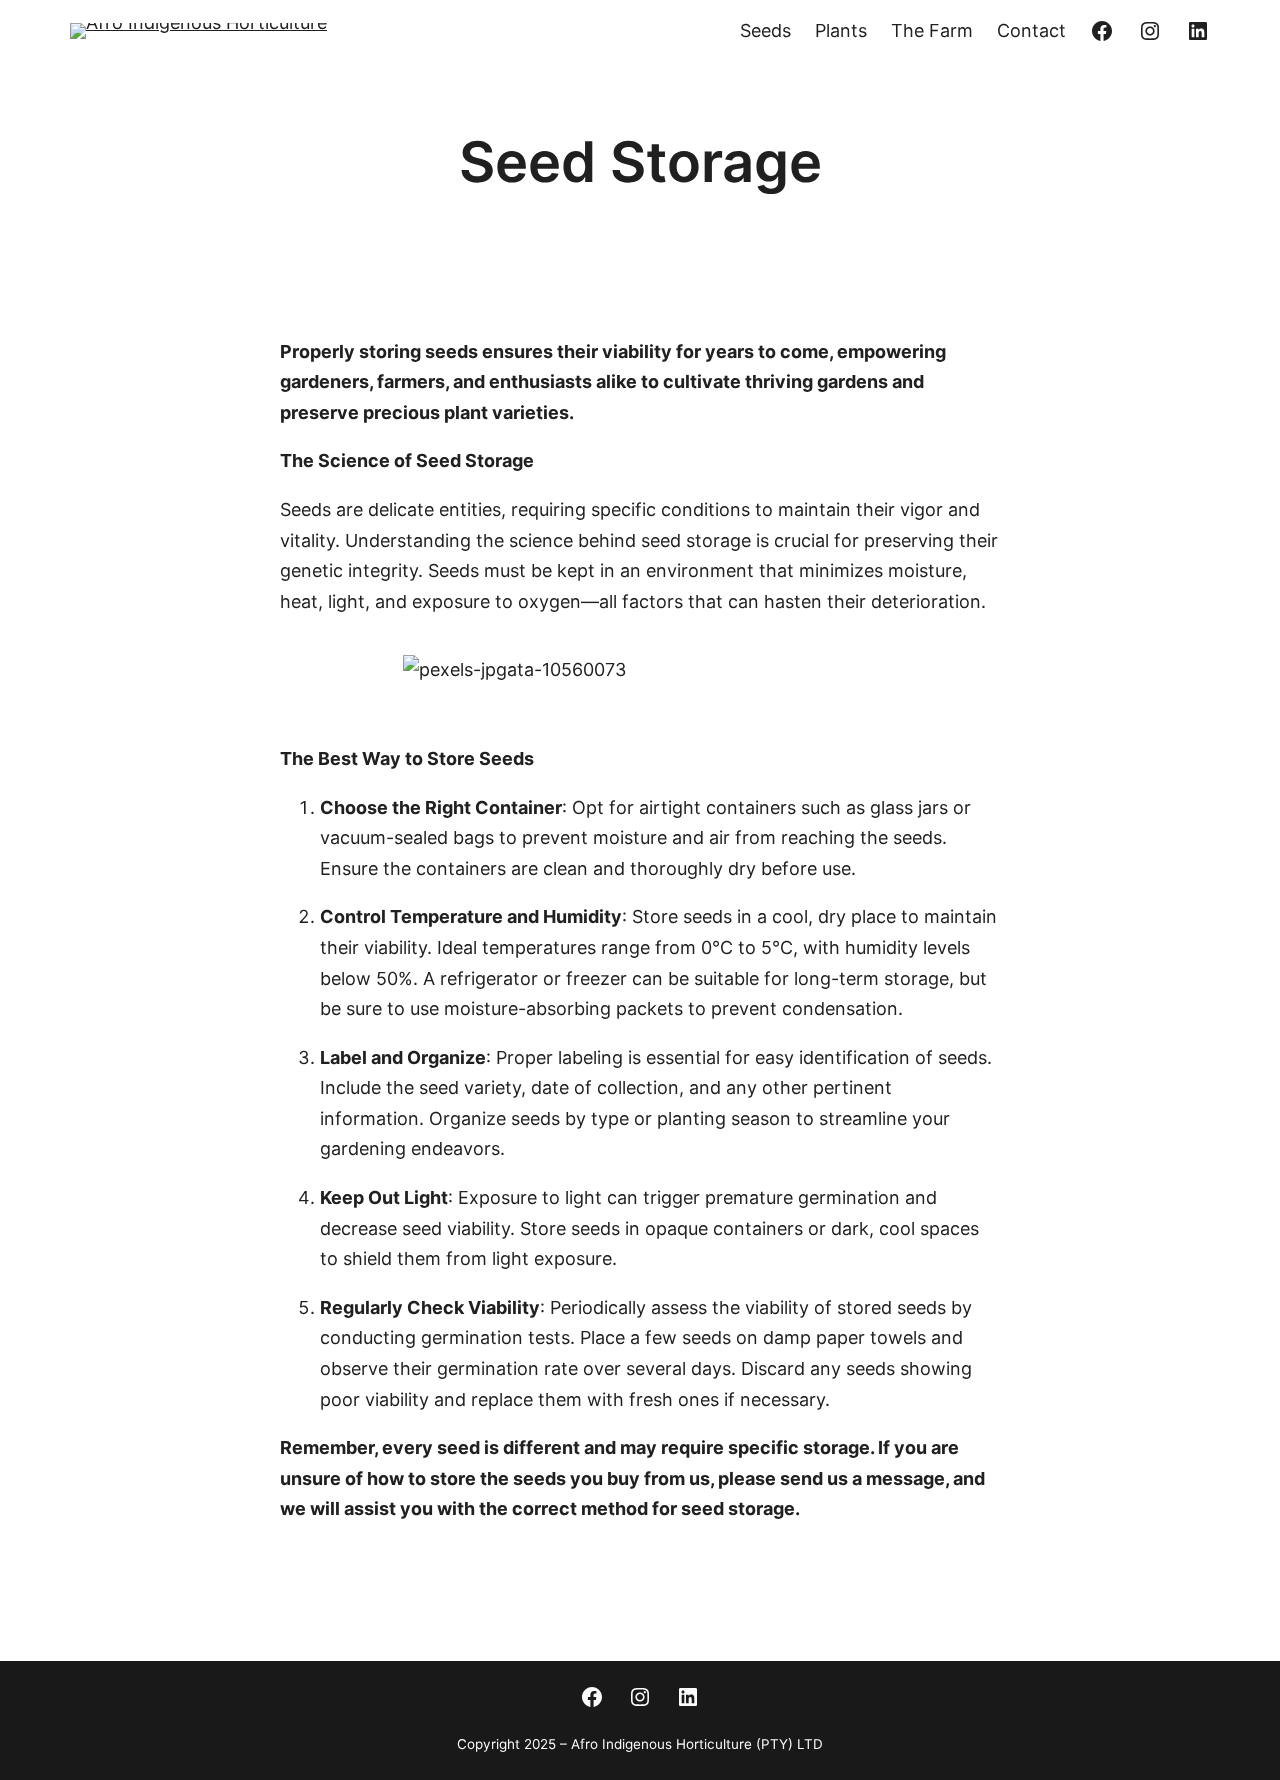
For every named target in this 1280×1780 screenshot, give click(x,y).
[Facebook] (1102, 31)
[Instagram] (1150, 31)
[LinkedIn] (1198, 31)
